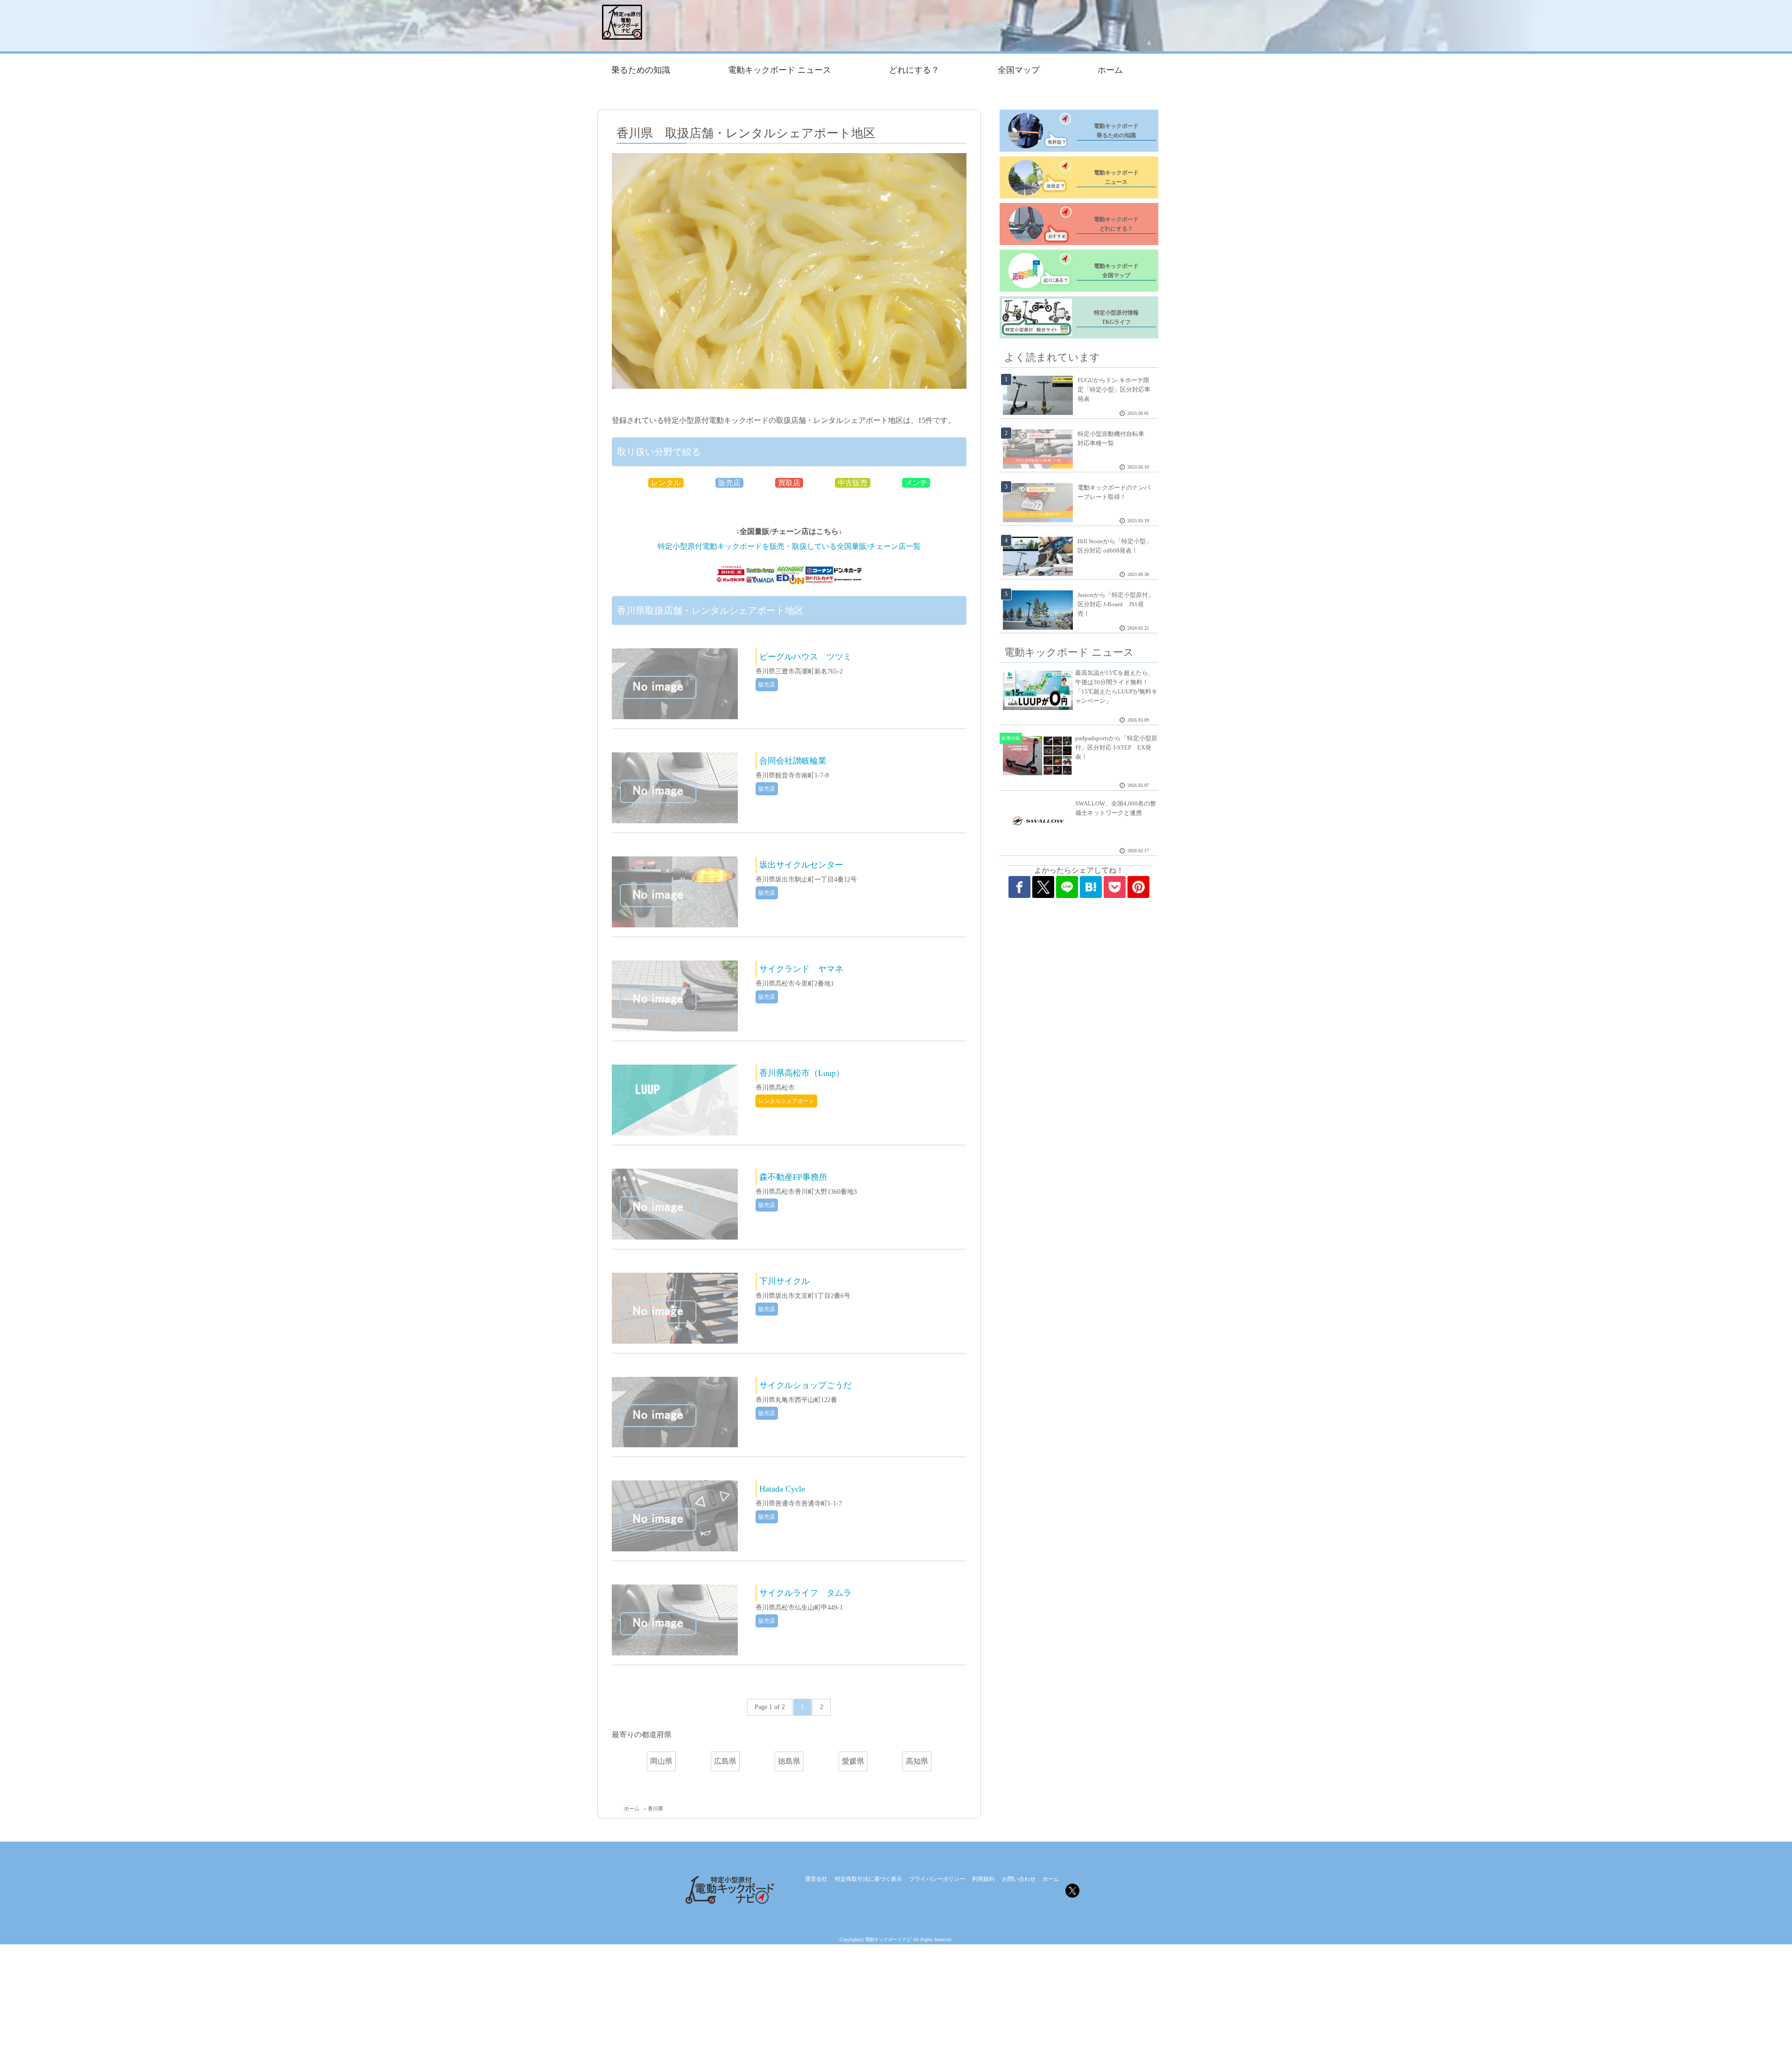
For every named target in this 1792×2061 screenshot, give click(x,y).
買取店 (789, 483)
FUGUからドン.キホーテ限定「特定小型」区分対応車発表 (1114, 389)
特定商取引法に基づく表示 (868, 1879)
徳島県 (789, 1761)
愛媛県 (853, 1761)
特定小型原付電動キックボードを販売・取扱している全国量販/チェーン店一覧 (789, 546)
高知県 (917, 1761)
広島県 (725, 1761)
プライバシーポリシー (937, 1879)
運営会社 (816, 1879)
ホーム (1110, 70)
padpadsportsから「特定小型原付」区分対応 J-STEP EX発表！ (1116, 747)
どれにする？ (914, 70)
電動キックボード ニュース (780, 70)
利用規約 (983, 1879)
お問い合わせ (1019, 1879)
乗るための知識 (641, 70)
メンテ (916, 483)
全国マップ (1019, 70)
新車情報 (1011, 738)
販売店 (729, 483)
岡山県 (661, 1761)
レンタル (666, 483)
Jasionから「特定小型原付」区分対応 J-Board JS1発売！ (1116, 604)
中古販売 (853, 483)
